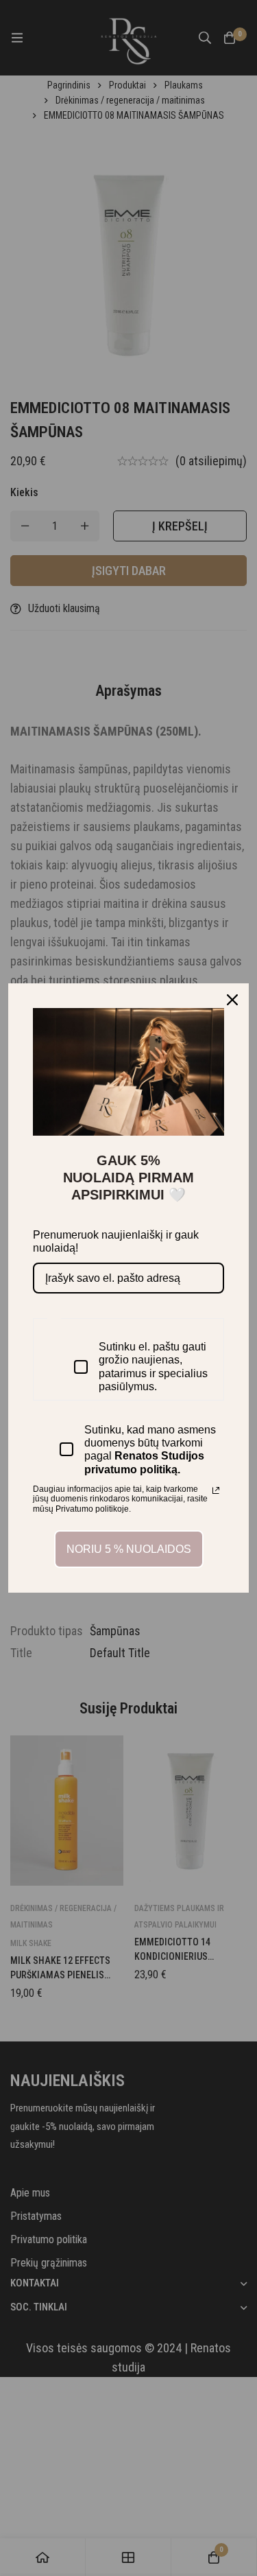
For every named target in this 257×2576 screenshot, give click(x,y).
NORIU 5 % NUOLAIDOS (129, 1549)
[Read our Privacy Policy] (216, 1490)
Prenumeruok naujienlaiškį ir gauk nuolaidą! (116, 1241)
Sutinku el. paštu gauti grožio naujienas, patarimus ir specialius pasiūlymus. (153, 1367)
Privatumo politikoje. (93, 1509)
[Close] (232, 1000)
